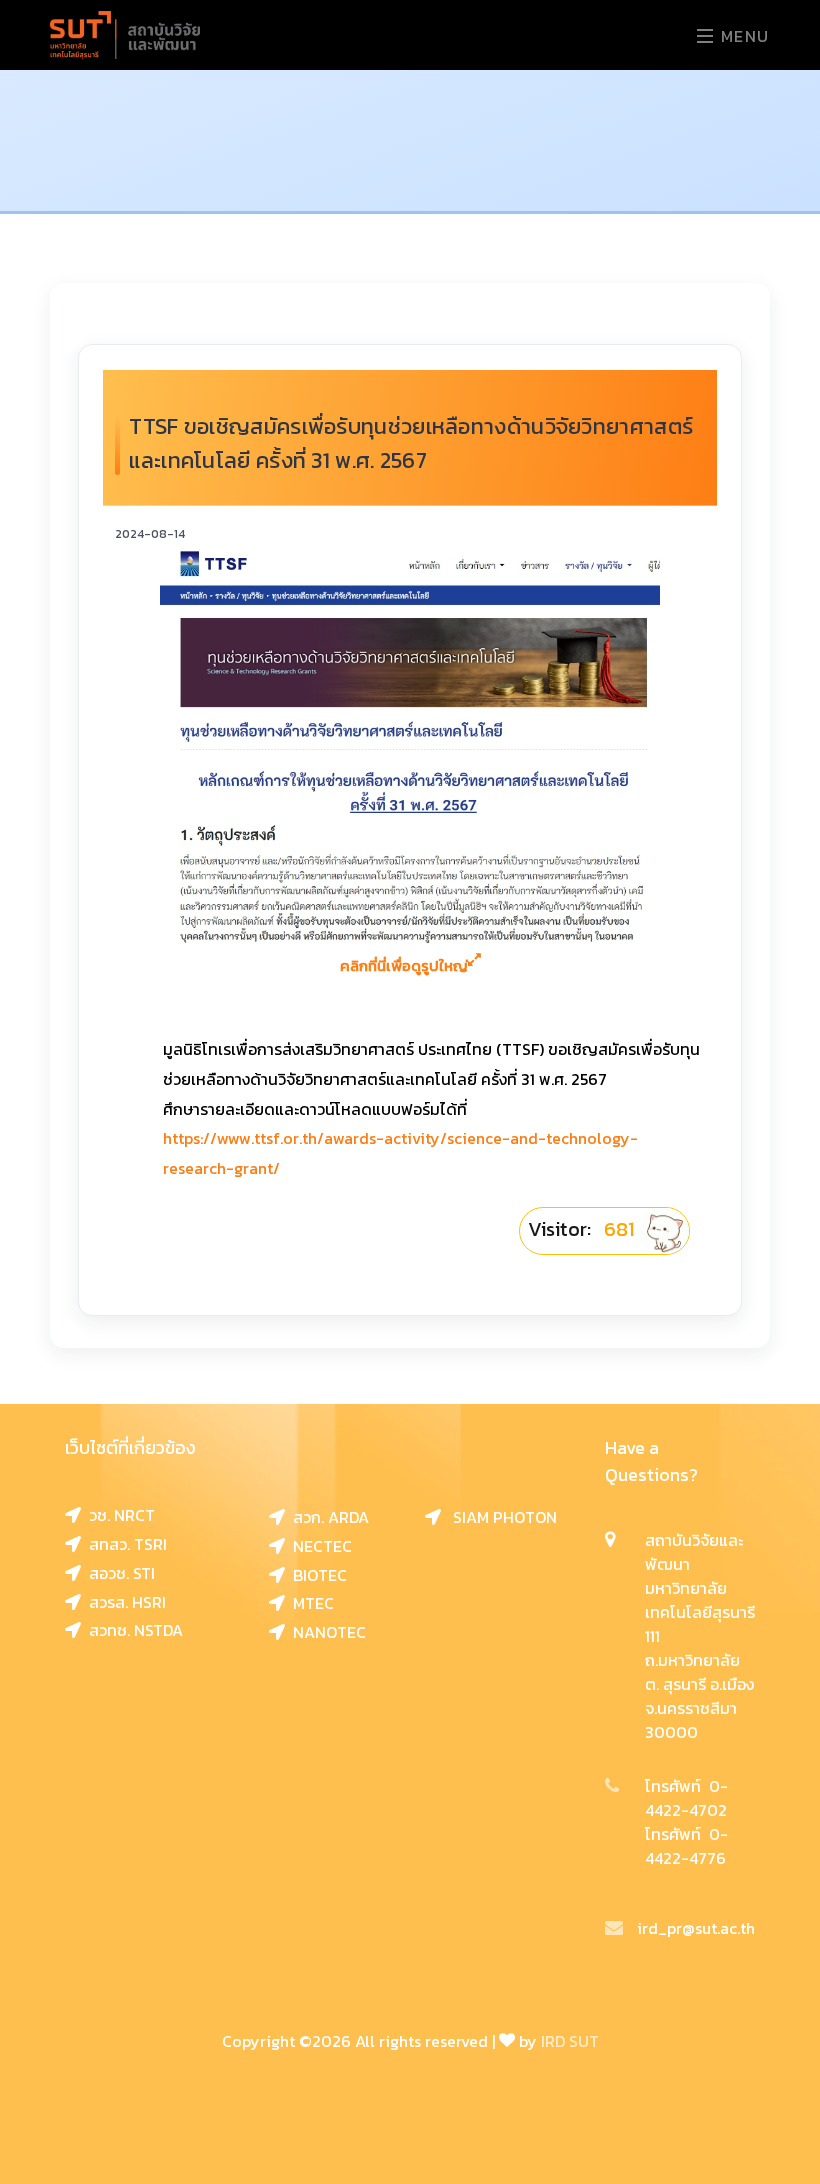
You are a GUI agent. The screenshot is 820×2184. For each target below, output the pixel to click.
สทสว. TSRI (124, 1544)
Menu (742, 36)
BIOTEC (316, 1575)
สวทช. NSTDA (132, 1630)
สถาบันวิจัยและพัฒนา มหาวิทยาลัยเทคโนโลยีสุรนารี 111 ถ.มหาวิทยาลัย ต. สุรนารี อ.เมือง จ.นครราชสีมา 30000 (700, 1636)
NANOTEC (325, 1632)
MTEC (309, 1603)
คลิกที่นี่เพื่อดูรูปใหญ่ (404, 965)
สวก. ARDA (327, 1517)
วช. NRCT (118, 1515)
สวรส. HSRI (123, 1602)
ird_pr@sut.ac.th (696, 1928)
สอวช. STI (118, 1573)
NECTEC (318, 1546)
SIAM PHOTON (499, 1517)
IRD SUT (570, 2041)
